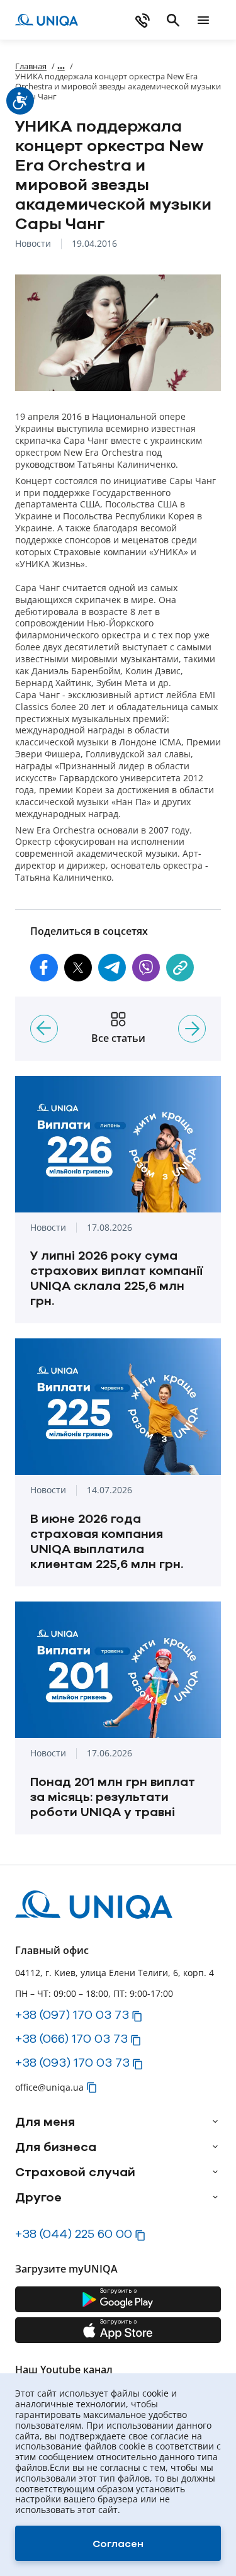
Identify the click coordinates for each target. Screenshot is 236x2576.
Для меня (45, 2121)
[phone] (143, 20)
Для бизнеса (56, 2147)
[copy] (180, 968)
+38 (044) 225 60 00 (74, 2234)
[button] (44, 968)
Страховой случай (75, 2172)
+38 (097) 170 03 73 (72, 2014)
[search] (173, 20)
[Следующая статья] (192, 1029)
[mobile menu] (203, 20)
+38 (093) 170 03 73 (72, 2062)
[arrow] (215, 2121)
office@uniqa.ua (49, 2087)
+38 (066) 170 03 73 (71, 2038)
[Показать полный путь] (61, 66)
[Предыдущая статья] (44, 1029)
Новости (33, 244)
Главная (31, 66)
